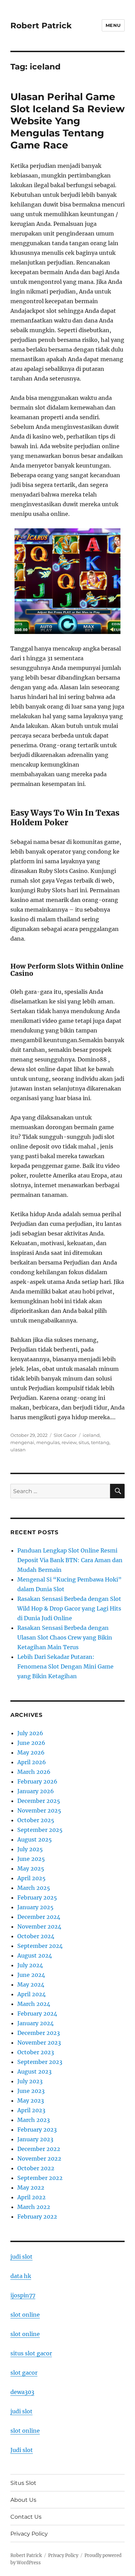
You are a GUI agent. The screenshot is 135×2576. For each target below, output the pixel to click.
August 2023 (34, 2072)
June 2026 (31, 1743)
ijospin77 (23, 2295)
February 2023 (37, 2130)
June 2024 (31, 1975)
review (69, 1442)
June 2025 (31, 1859)
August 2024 (35, 1955)
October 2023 (36, 2052)
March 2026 (34, 1772)
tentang (100, 1442)
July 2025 (30, 1849)
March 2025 (34, 1888)
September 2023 (40, 2062)
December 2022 (39, 2149)
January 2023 (35, 2139)
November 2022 (39, 2159)
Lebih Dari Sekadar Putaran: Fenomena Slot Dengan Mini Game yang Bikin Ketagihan (65, 1666)
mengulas (48, 1442)
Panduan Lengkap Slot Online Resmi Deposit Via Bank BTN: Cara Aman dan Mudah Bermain (70, 1560)
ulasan (18, 1450)
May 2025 (31, 1868)
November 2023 (39, 2042)
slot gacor (24, 2373)
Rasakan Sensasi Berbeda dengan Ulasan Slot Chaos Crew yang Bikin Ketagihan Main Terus (65, 1637)
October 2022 (36, 2168)
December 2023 (39, 2033)
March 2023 (34, 2120)
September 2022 (40, 2178)
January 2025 (35, 1907)
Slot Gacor (65, 1435)
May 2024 (31, 1984)
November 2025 (39, 1810)
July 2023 (30, 2081)
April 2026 (32, 1762)
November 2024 (39, 1926)
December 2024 (39, 1917)
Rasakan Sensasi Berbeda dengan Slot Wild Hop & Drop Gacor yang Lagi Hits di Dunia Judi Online (69, 1608)
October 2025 (36, 1820)
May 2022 (31, 2188)
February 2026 (37, 1781)
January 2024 (35, 2023)
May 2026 (31, 1752)
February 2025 (37, 1897)
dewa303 (22, 2392)
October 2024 (36, 1936)
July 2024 (30, 1965)
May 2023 (31, 2101)
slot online (25, 2315)
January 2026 (36, 1791)
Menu (113, 25)
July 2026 (30, 1733)
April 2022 (31, 2197)
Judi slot (22, 2450)
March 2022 (34, 2207)
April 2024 (31, 1994)
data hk (21, 2276)
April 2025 (31, 1878)
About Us (23, 2500)
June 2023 (31, 2091)
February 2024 (37, 2013)
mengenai (22, 1442)
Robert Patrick (41, 26)
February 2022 (37, 2217)
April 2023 (31, 2110)
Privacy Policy (29, 2534)
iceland (91, 1435)
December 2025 (39, 1801)
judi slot (21, 2257)
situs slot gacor (31, 2353)
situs (84, 1442)
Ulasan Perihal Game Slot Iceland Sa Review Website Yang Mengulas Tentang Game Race (67, 121)
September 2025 (40, 1830)
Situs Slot (23, 2483)
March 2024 (34, 2004)
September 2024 (40, 1946)
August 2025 (35, 1839)
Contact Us (26, 2517)
